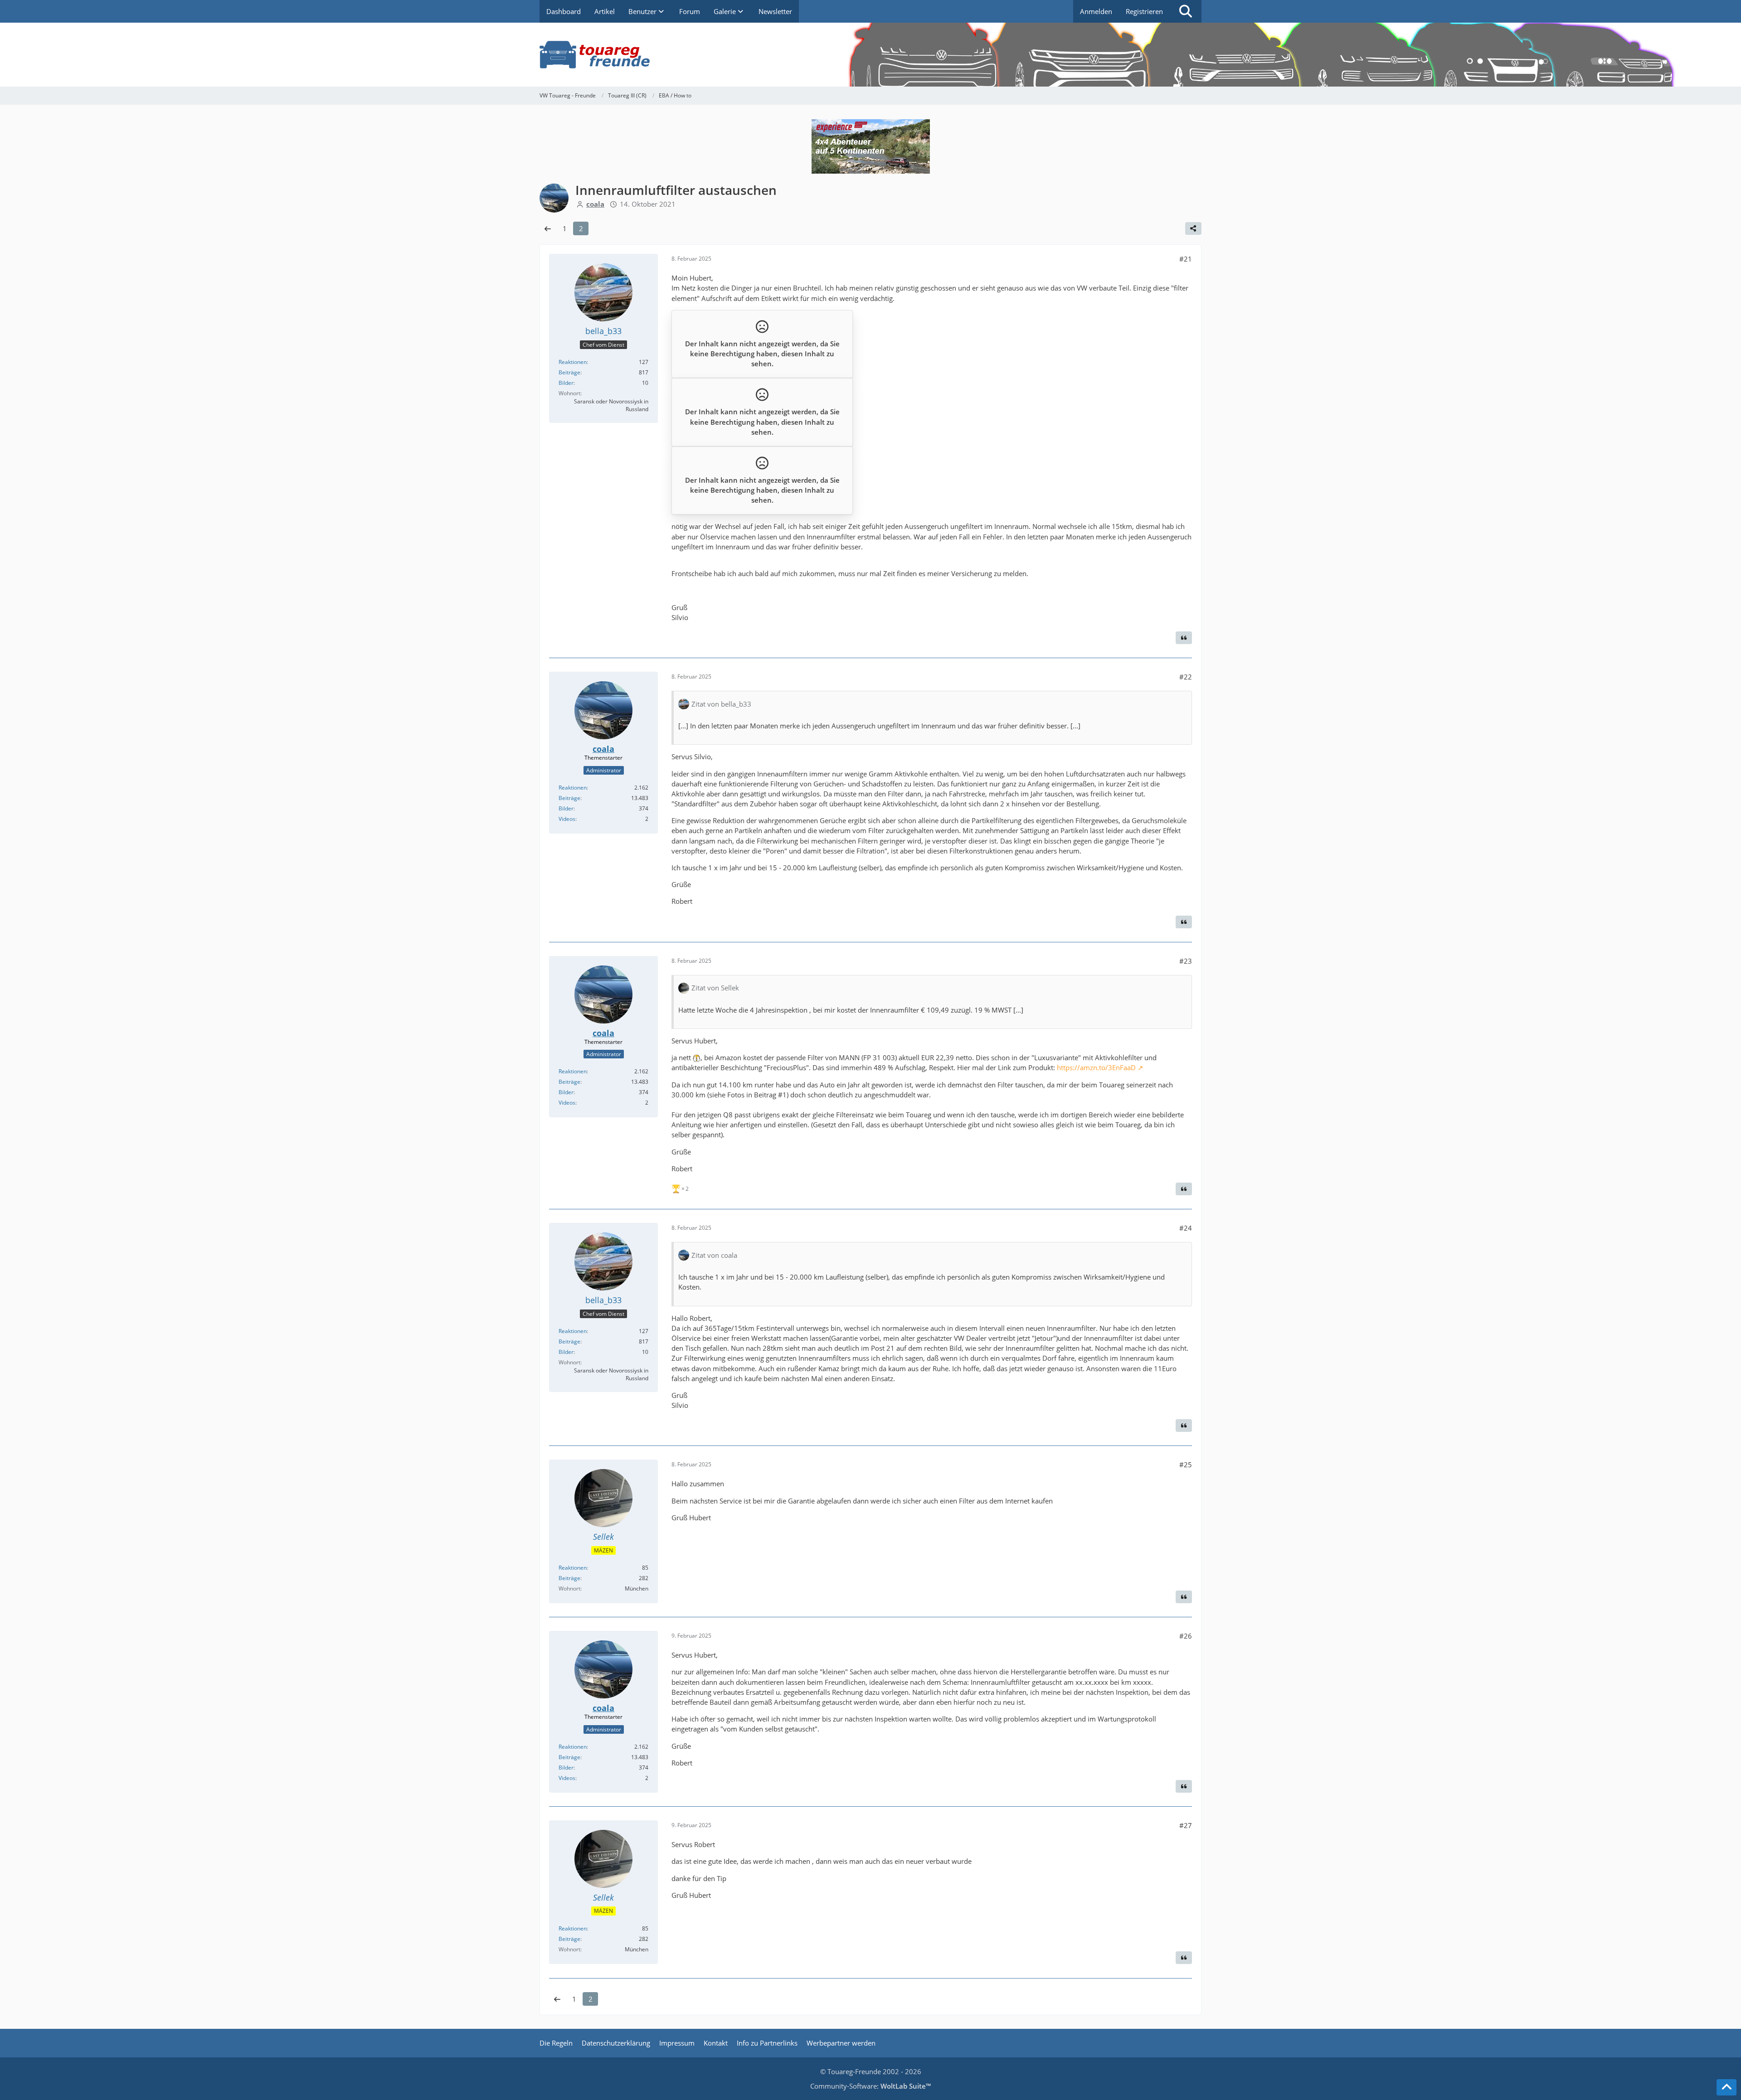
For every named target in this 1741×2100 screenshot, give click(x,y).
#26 (1186, 1636)
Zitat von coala (714, 1255)
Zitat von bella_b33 (721, 704)
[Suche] (1186, 11)
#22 (1186, 677)
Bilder (566, 383)
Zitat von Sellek (715, 988)
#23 (1186, 961)
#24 (1186, 1228)
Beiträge (569, 372)
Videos (567, 819)
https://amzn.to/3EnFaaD (1096, 1067)
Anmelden (1096, 11)
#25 (1186, 1465)
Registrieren (1144, 11)
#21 (1186, 259)
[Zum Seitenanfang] (1726, 2087)
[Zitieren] (1184, 638)
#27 (1186, 1825)
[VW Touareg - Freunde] (870, 55)
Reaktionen (573, 362)
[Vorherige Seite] (548, 228)
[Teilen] (1193, 228)
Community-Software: (870, 2086)
